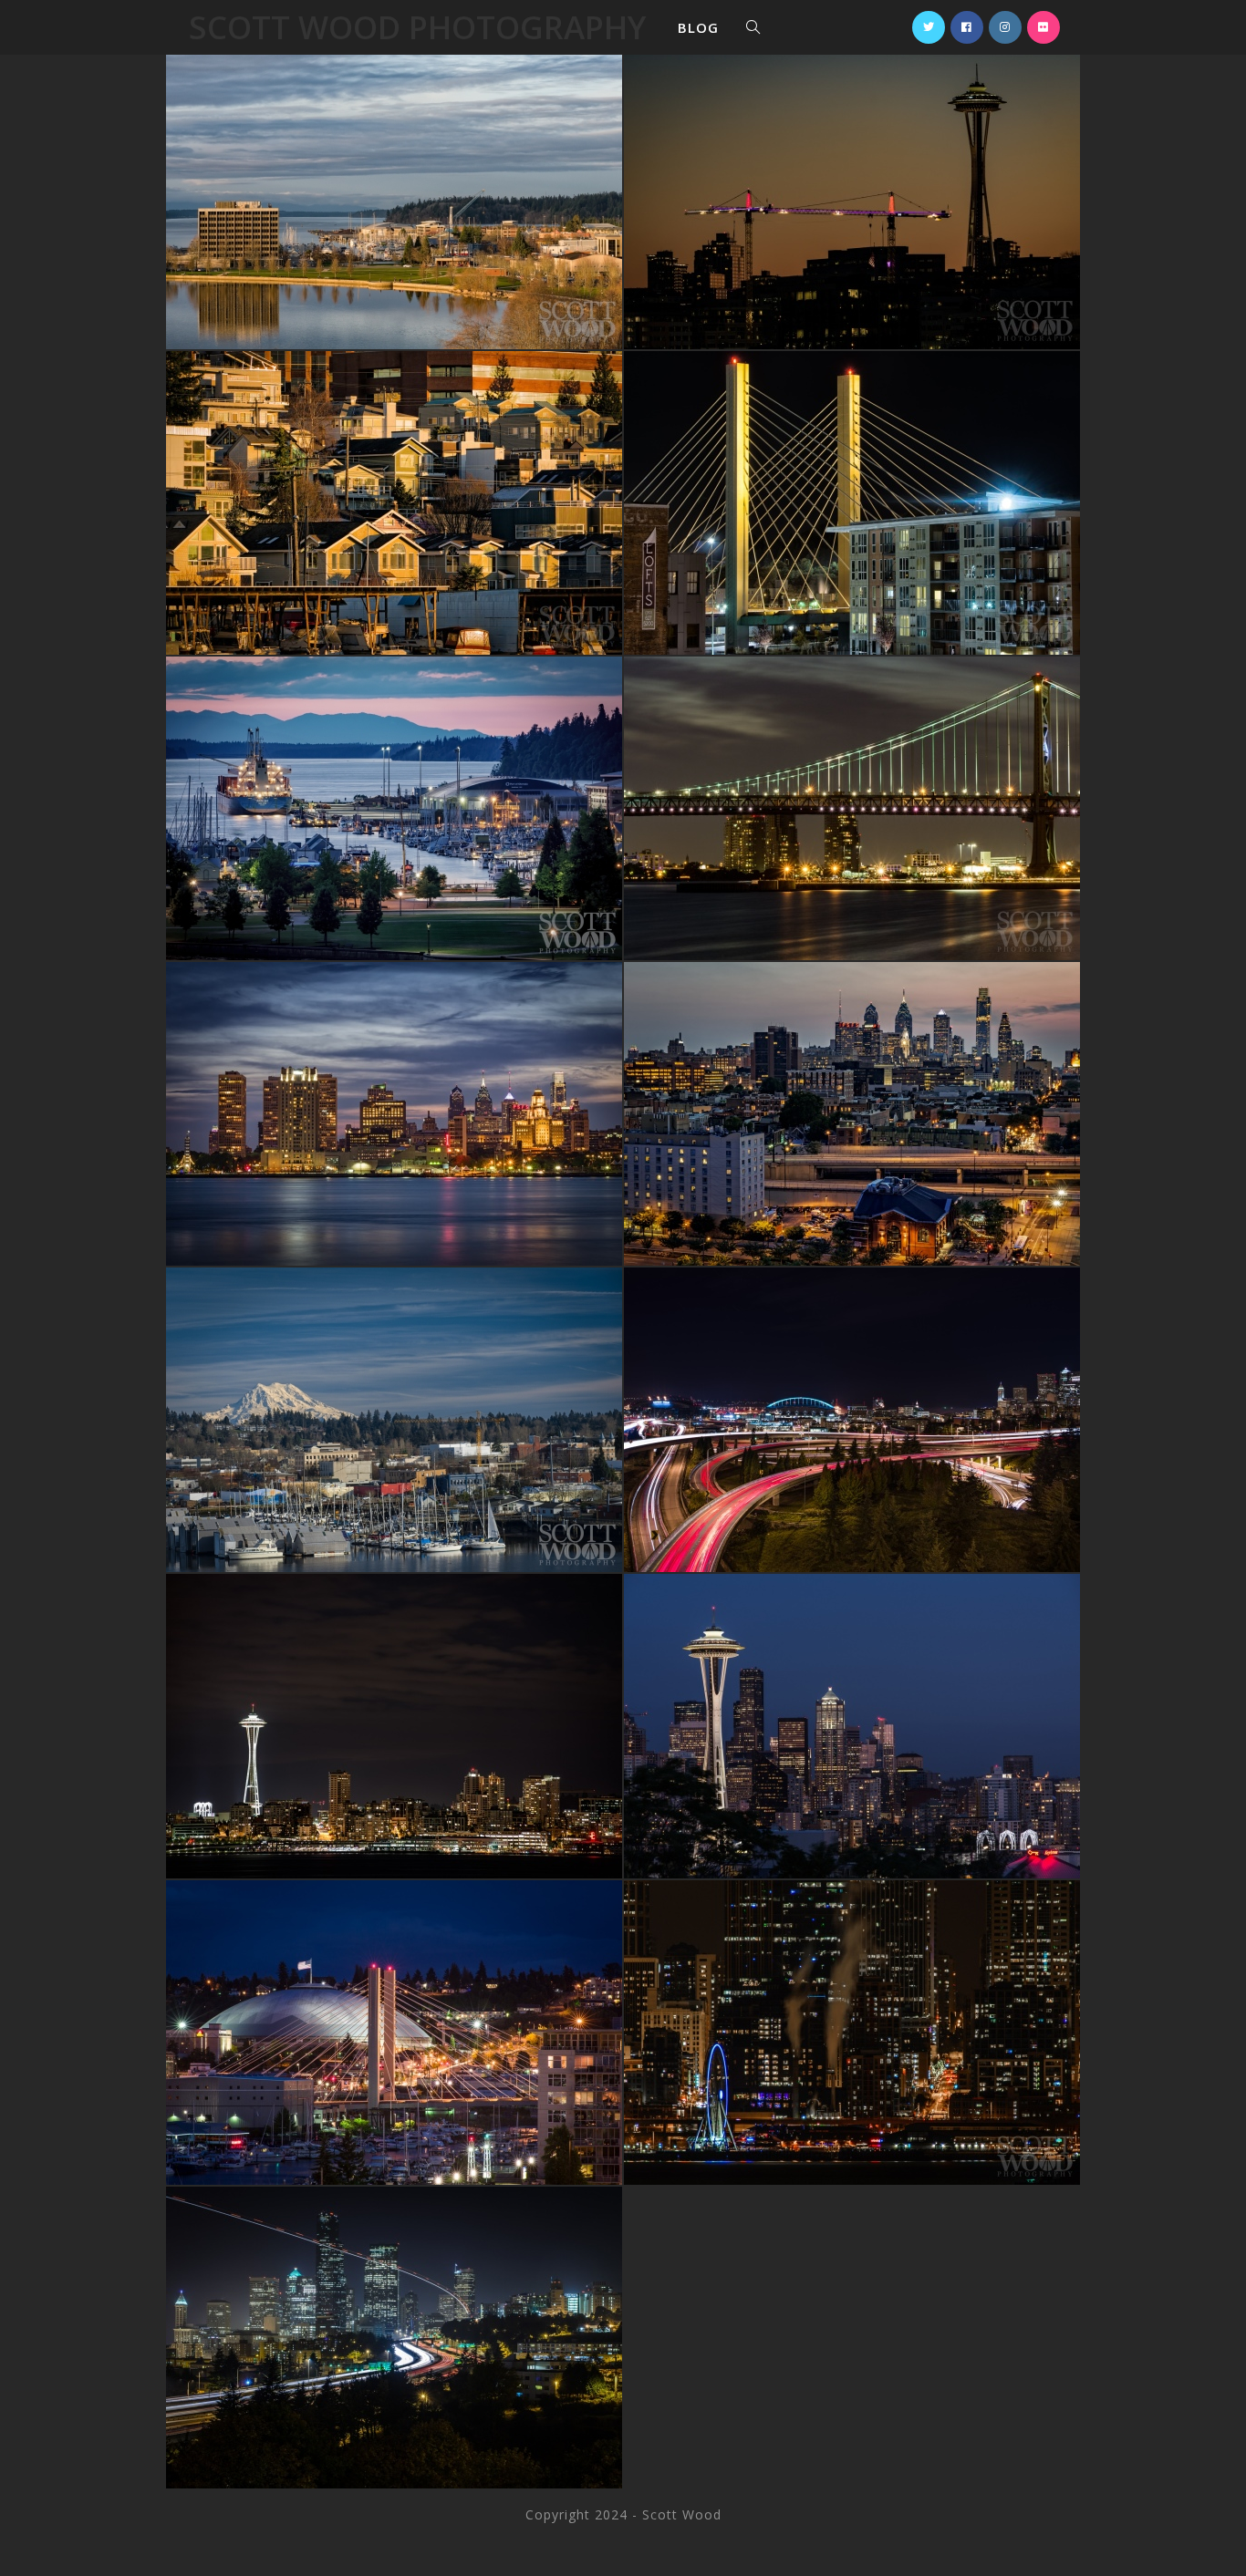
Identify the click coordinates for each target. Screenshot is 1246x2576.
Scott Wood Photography (417, 27)
